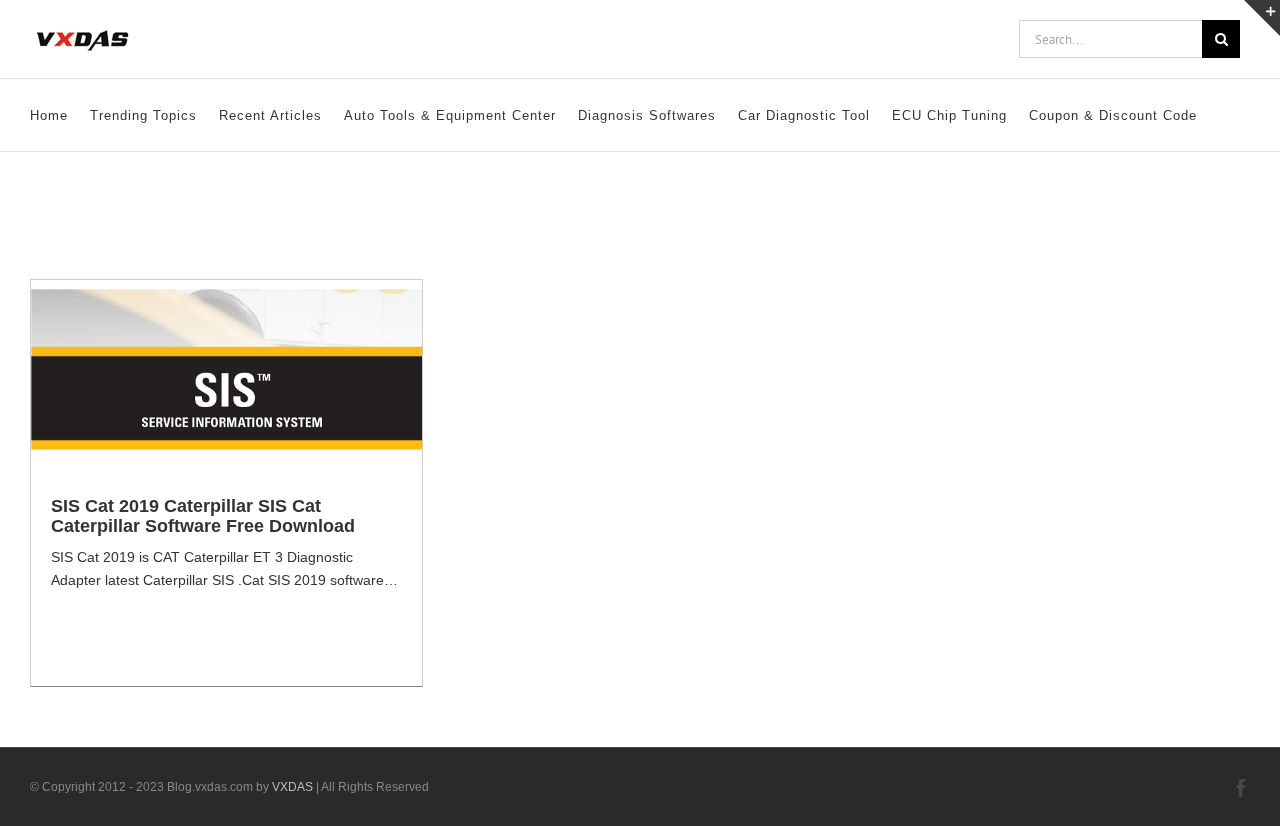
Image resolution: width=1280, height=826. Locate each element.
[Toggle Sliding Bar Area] (1262, 18)
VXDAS (292, 787)
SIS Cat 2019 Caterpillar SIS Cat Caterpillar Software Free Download (203, 516)
